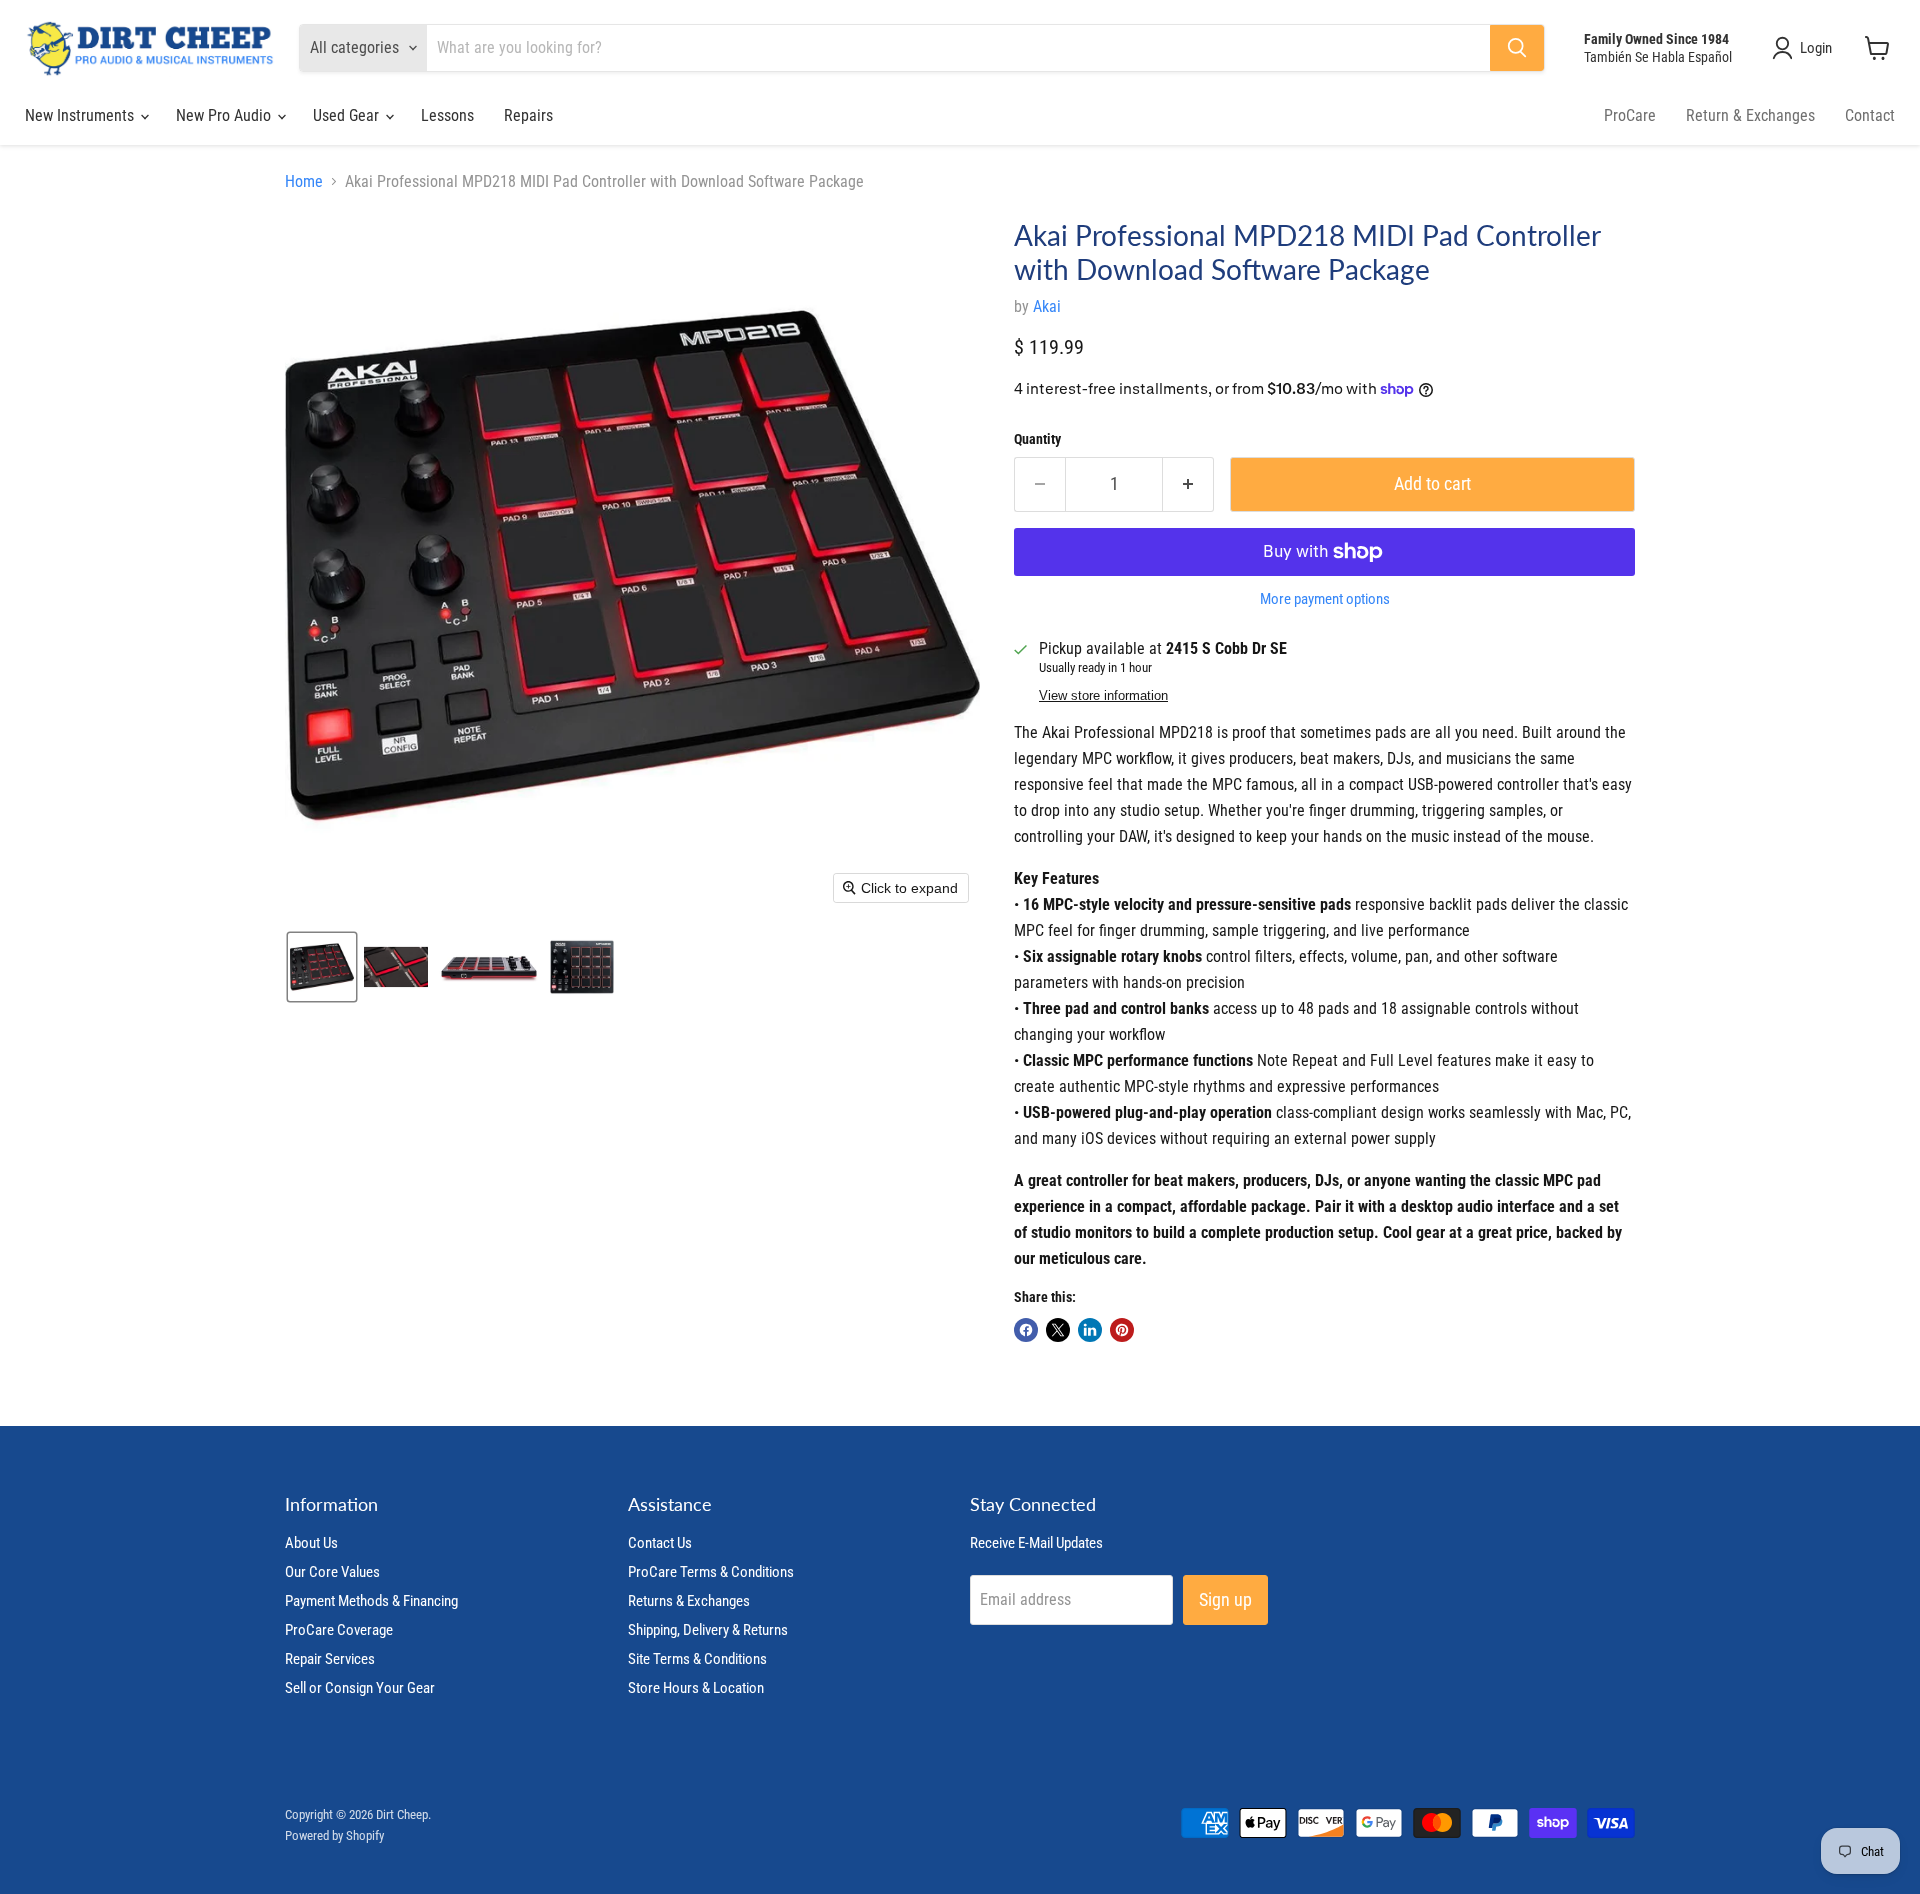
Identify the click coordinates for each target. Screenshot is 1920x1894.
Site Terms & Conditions (697, 1659)
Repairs (528, 115)
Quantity (1037, 439)
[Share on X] (1058, 1330)
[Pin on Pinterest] (1122, 1330)
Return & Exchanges (1750, 115)
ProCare (1630, 115)
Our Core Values (332, 1572)
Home (304, 182)
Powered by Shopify (334, 1835)
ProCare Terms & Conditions (711, 1572)
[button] (1806, 48)
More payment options (1325, 599)
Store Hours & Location (696, 1688)
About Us (311, 1543)
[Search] (1517, 48)
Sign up (1225, 1599)
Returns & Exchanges (689, 1601)
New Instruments (81, 115)
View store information (1103, 696)
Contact (1870, 115)
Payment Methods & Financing (371, 1601)
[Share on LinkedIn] (1090, 1330)
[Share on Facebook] (1026, 1330)
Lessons (447, 115)
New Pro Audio (225, 115)
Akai (1047, 306)
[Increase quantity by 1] (1188, 484)
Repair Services (330, 1659)
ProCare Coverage (339, 1630)
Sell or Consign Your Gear (360, 1688)
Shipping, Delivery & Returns (708, 1630)
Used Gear (348, 115)
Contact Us (660, 1543)
